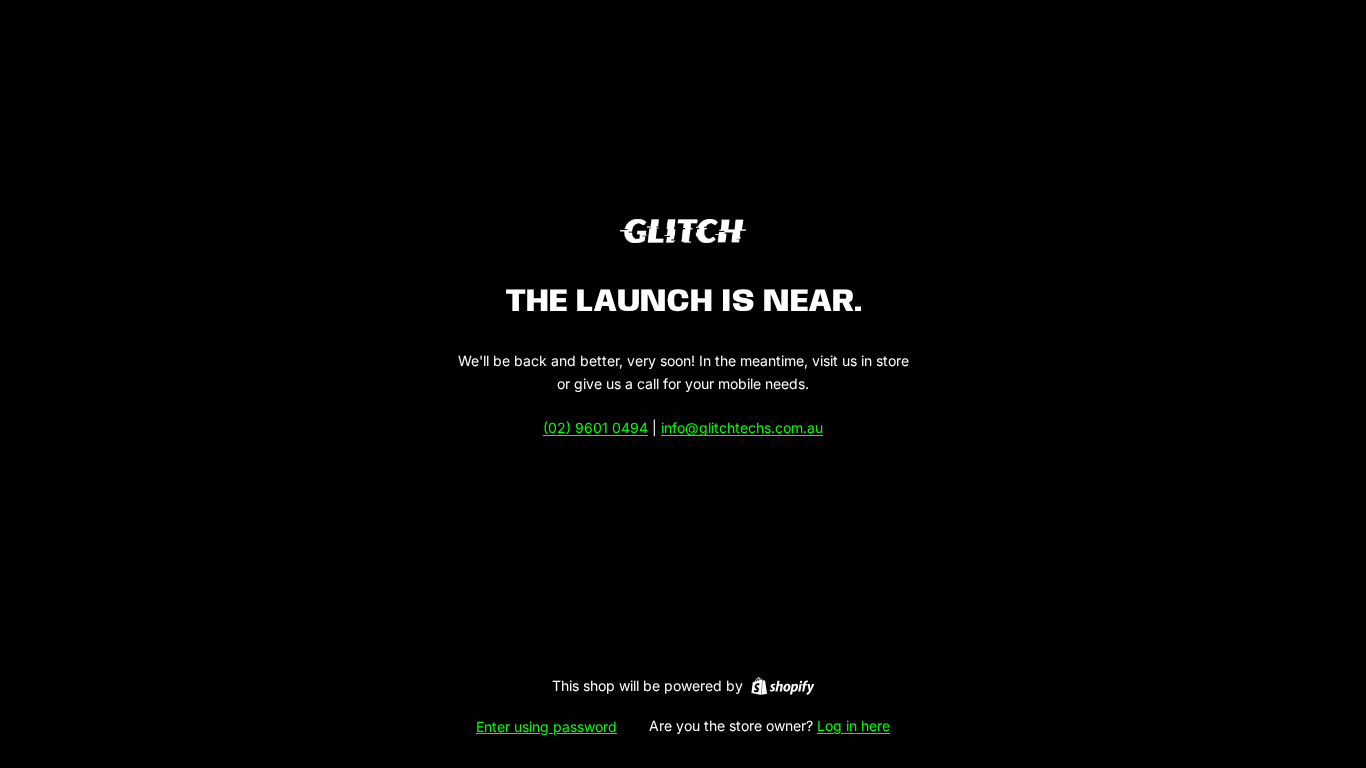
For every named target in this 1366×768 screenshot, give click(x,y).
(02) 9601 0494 (595, 427)
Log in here (853, 725)
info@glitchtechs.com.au (742, 427)
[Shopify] (782, 686)
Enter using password (546, 726)
